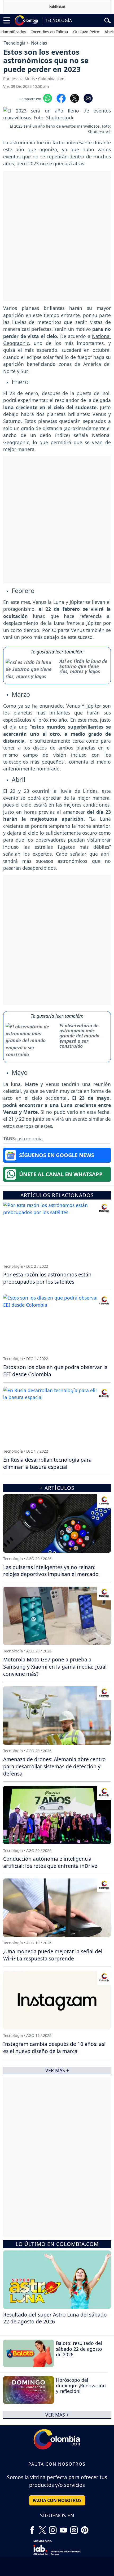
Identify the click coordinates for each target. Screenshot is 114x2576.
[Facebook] (32, 2528)
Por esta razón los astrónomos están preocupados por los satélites (47, 1278)
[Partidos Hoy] (74, 2528)
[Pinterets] (85, 2528)
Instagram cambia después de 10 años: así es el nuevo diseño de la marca (54, 2047)
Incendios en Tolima (36, 32)
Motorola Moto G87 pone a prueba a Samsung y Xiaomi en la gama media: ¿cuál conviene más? (55, 1667)
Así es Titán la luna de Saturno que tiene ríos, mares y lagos (83, 666)
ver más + (57, 2415)
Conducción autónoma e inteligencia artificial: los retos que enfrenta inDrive (50, 1862)
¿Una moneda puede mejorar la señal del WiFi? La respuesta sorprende (53, 1955)
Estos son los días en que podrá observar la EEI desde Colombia (55, 1371)
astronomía (30, 1138)
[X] (42, 2528)
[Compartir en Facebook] (61, 98)
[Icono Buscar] (108, 20)
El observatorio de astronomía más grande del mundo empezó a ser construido (79, 1036)
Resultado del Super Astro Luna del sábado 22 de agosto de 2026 (55, 2318)
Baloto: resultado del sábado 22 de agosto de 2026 (79, 2349)
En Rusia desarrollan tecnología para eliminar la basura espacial (47, 1463)
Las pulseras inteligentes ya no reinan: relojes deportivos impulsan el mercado (51, 1571)
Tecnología (15, 43)
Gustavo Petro (72, 32)
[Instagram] (53, 2528)
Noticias (39, 43)
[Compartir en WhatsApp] (48, 98)
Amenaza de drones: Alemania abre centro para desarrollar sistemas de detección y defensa (54, 1766)
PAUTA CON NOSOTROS (57, 2500)
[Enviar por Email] (88, 98)
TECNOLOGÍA (58, 20)
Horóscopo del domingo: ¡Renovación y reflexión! (81, 2385)
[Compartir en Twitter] (75, 98)
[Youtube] (63, 2528)
